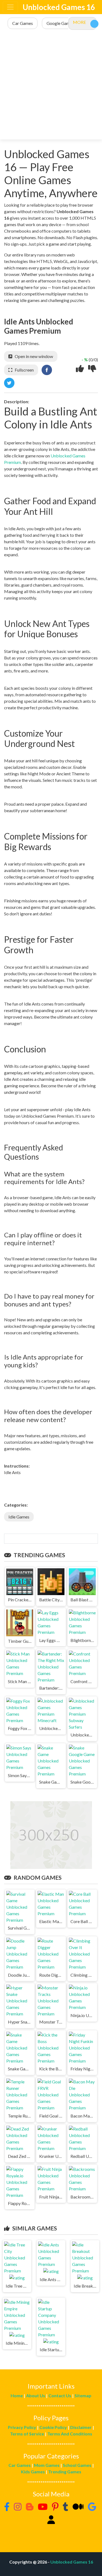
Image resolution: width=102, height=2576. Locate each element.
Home (17, 2396)
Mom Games (47, 2465)
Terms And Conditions (70, 2434)
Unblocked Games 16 (59, 7)
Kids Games (33, 2472)
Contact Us (60, 2396)
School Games (77, 2465)
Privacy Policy (22, 2427)
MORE (79, 22)
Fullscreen (24, 370)
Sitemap (83, 2396)
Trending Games (65, 2472)
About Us (36, 2396)
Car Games (20, 2465)
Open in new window (34, 356)
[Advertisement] (51, 85)
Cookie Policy (53, 2427)
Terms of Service (27, 2434)
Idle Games (19, 1517)
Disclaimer (81, 2427)
